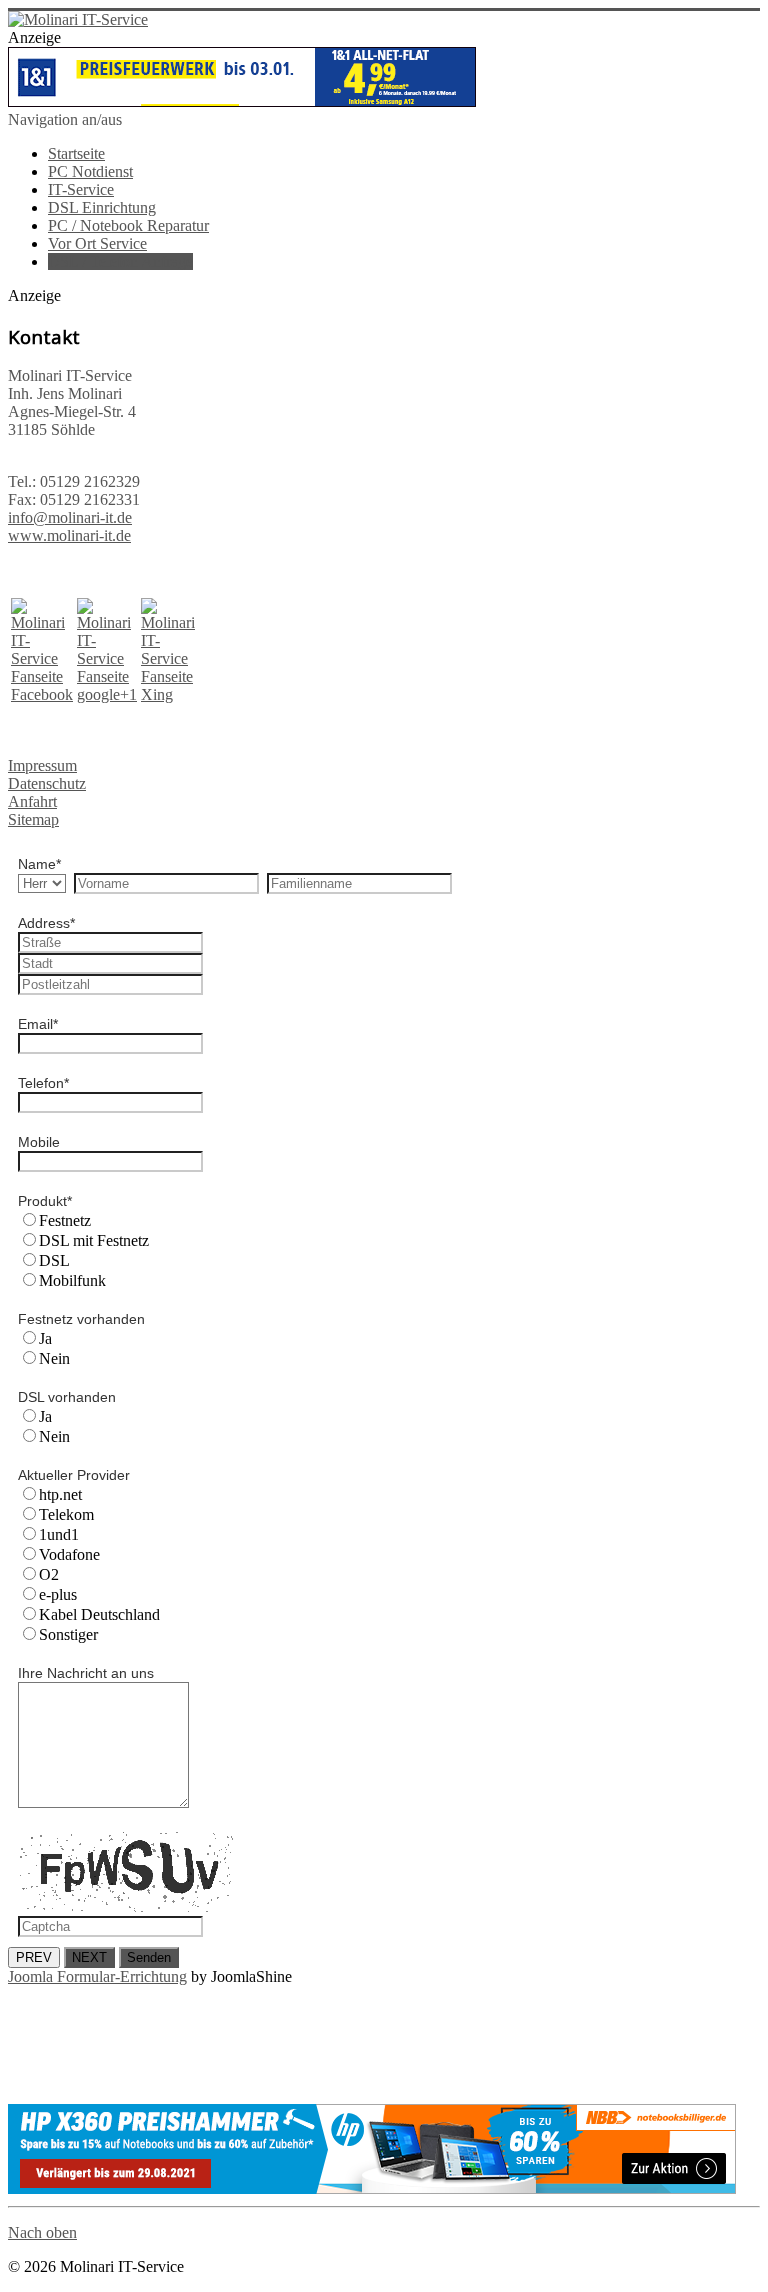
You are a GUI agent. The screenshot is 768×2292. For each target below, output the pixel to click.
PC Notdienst (90, 171)
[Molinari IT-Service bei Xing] (168, 694)
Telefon (43, 1083)
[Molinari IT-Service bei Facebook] (42, 694)
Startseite (76, 153)
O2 (49, 1574)
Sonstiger (68, 1634)
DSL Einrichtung (102, 207)
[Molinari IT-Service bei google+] (107, 694)
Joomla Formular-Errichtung (97, 1976)
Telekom (66, 1514)
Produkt (45, 1201)
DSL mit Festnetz (94, 1240)
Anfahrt (32, 801)
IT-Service (81, 189)
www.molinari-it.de (69, 535)
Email (38, 1024)
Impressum (42, 765)
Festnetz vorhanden (81, 1319)
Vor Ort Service (97, 243)
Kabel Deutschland (99, 1614)
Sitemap (33, 819)
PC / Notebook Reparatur (128, 225)
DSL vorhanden (67, 1397)
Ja (45, 1338)
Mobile (39, 1142)
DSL (54, 1260)
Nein (54, 1358)
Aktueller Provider (74, 1475)
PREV (34, 1957)
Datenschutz (47, 783)
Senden (149, 1957)
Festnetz (65, 1220)
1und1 (59, 1534)
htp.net (60, 1494)
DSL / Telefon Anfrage (120, 261)
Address (46, 923)
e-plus (58, 1594)
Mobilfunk (72, 1280)
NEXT (89, 1957)
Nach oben (42, 2232)
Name (39, 864)
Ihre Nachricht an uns (86, 1673)
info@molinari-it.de (70, 517)
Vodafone (69, 1554)
